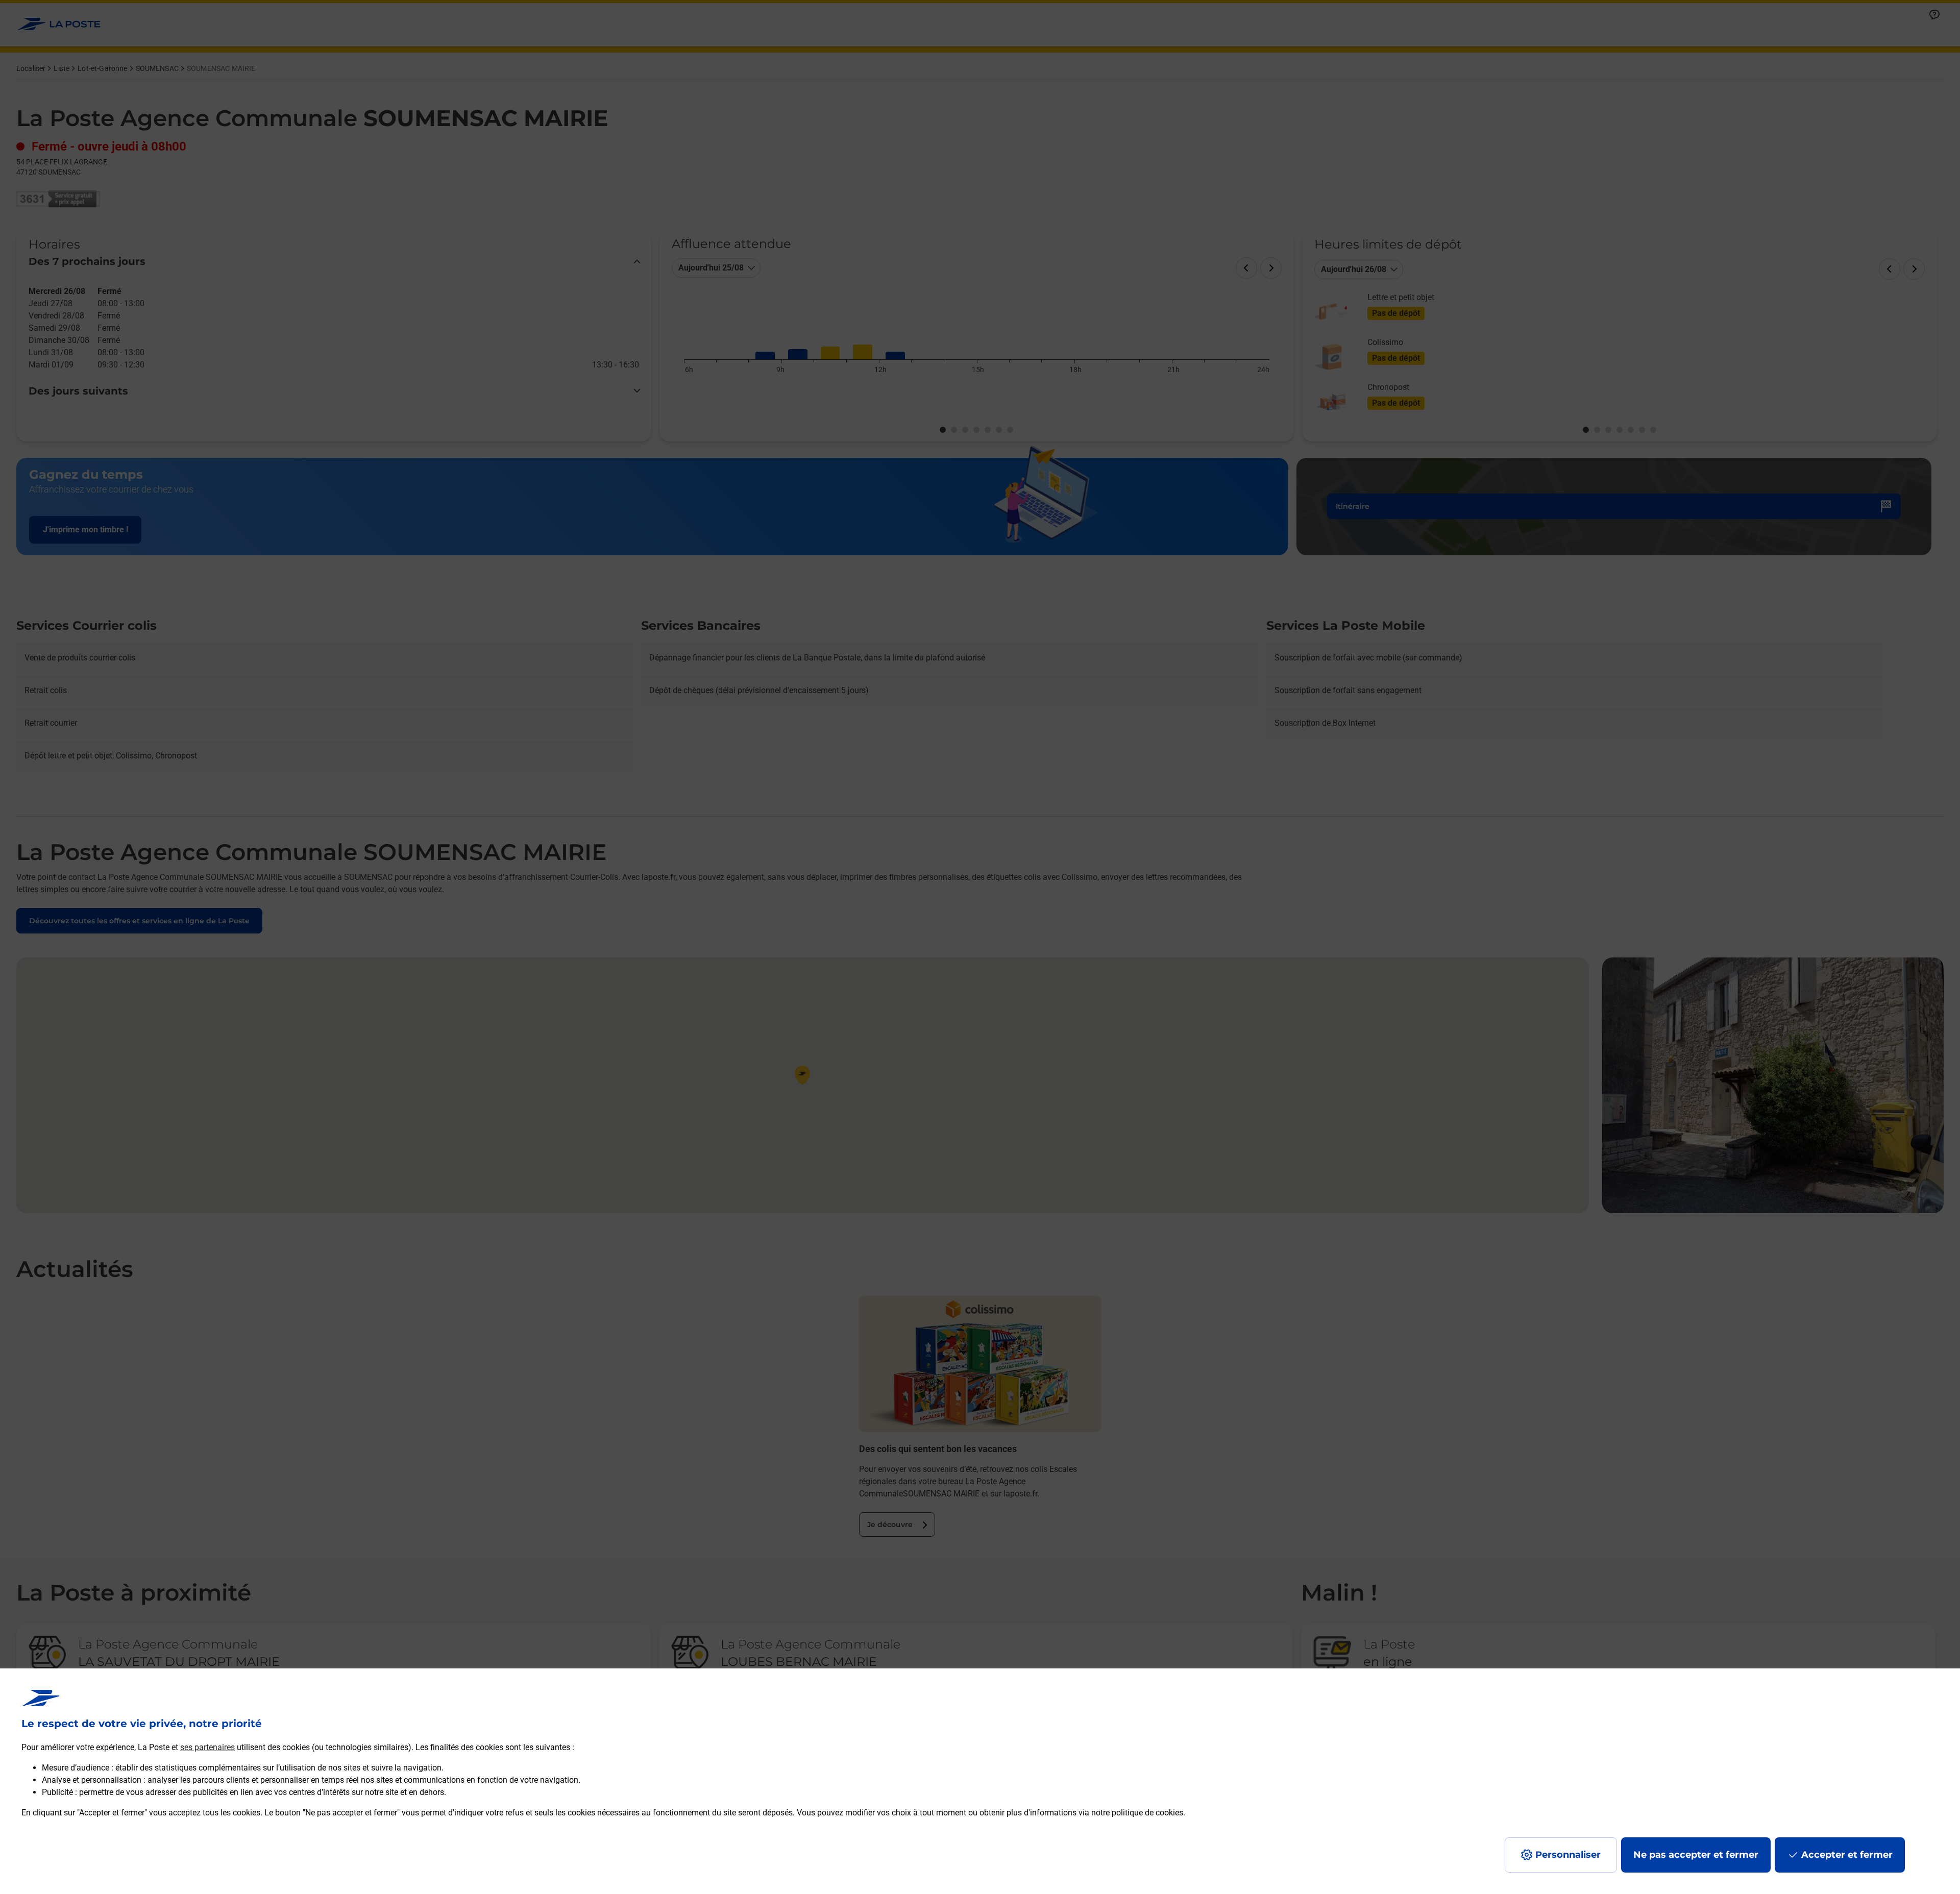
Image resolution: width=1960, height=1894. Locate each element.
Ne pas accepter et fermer (1696, 1855)
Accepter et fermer (1847, 1855)
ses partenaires (207, 1747)
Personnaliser (1568, 1855)
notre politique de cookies (1137, 1813)
